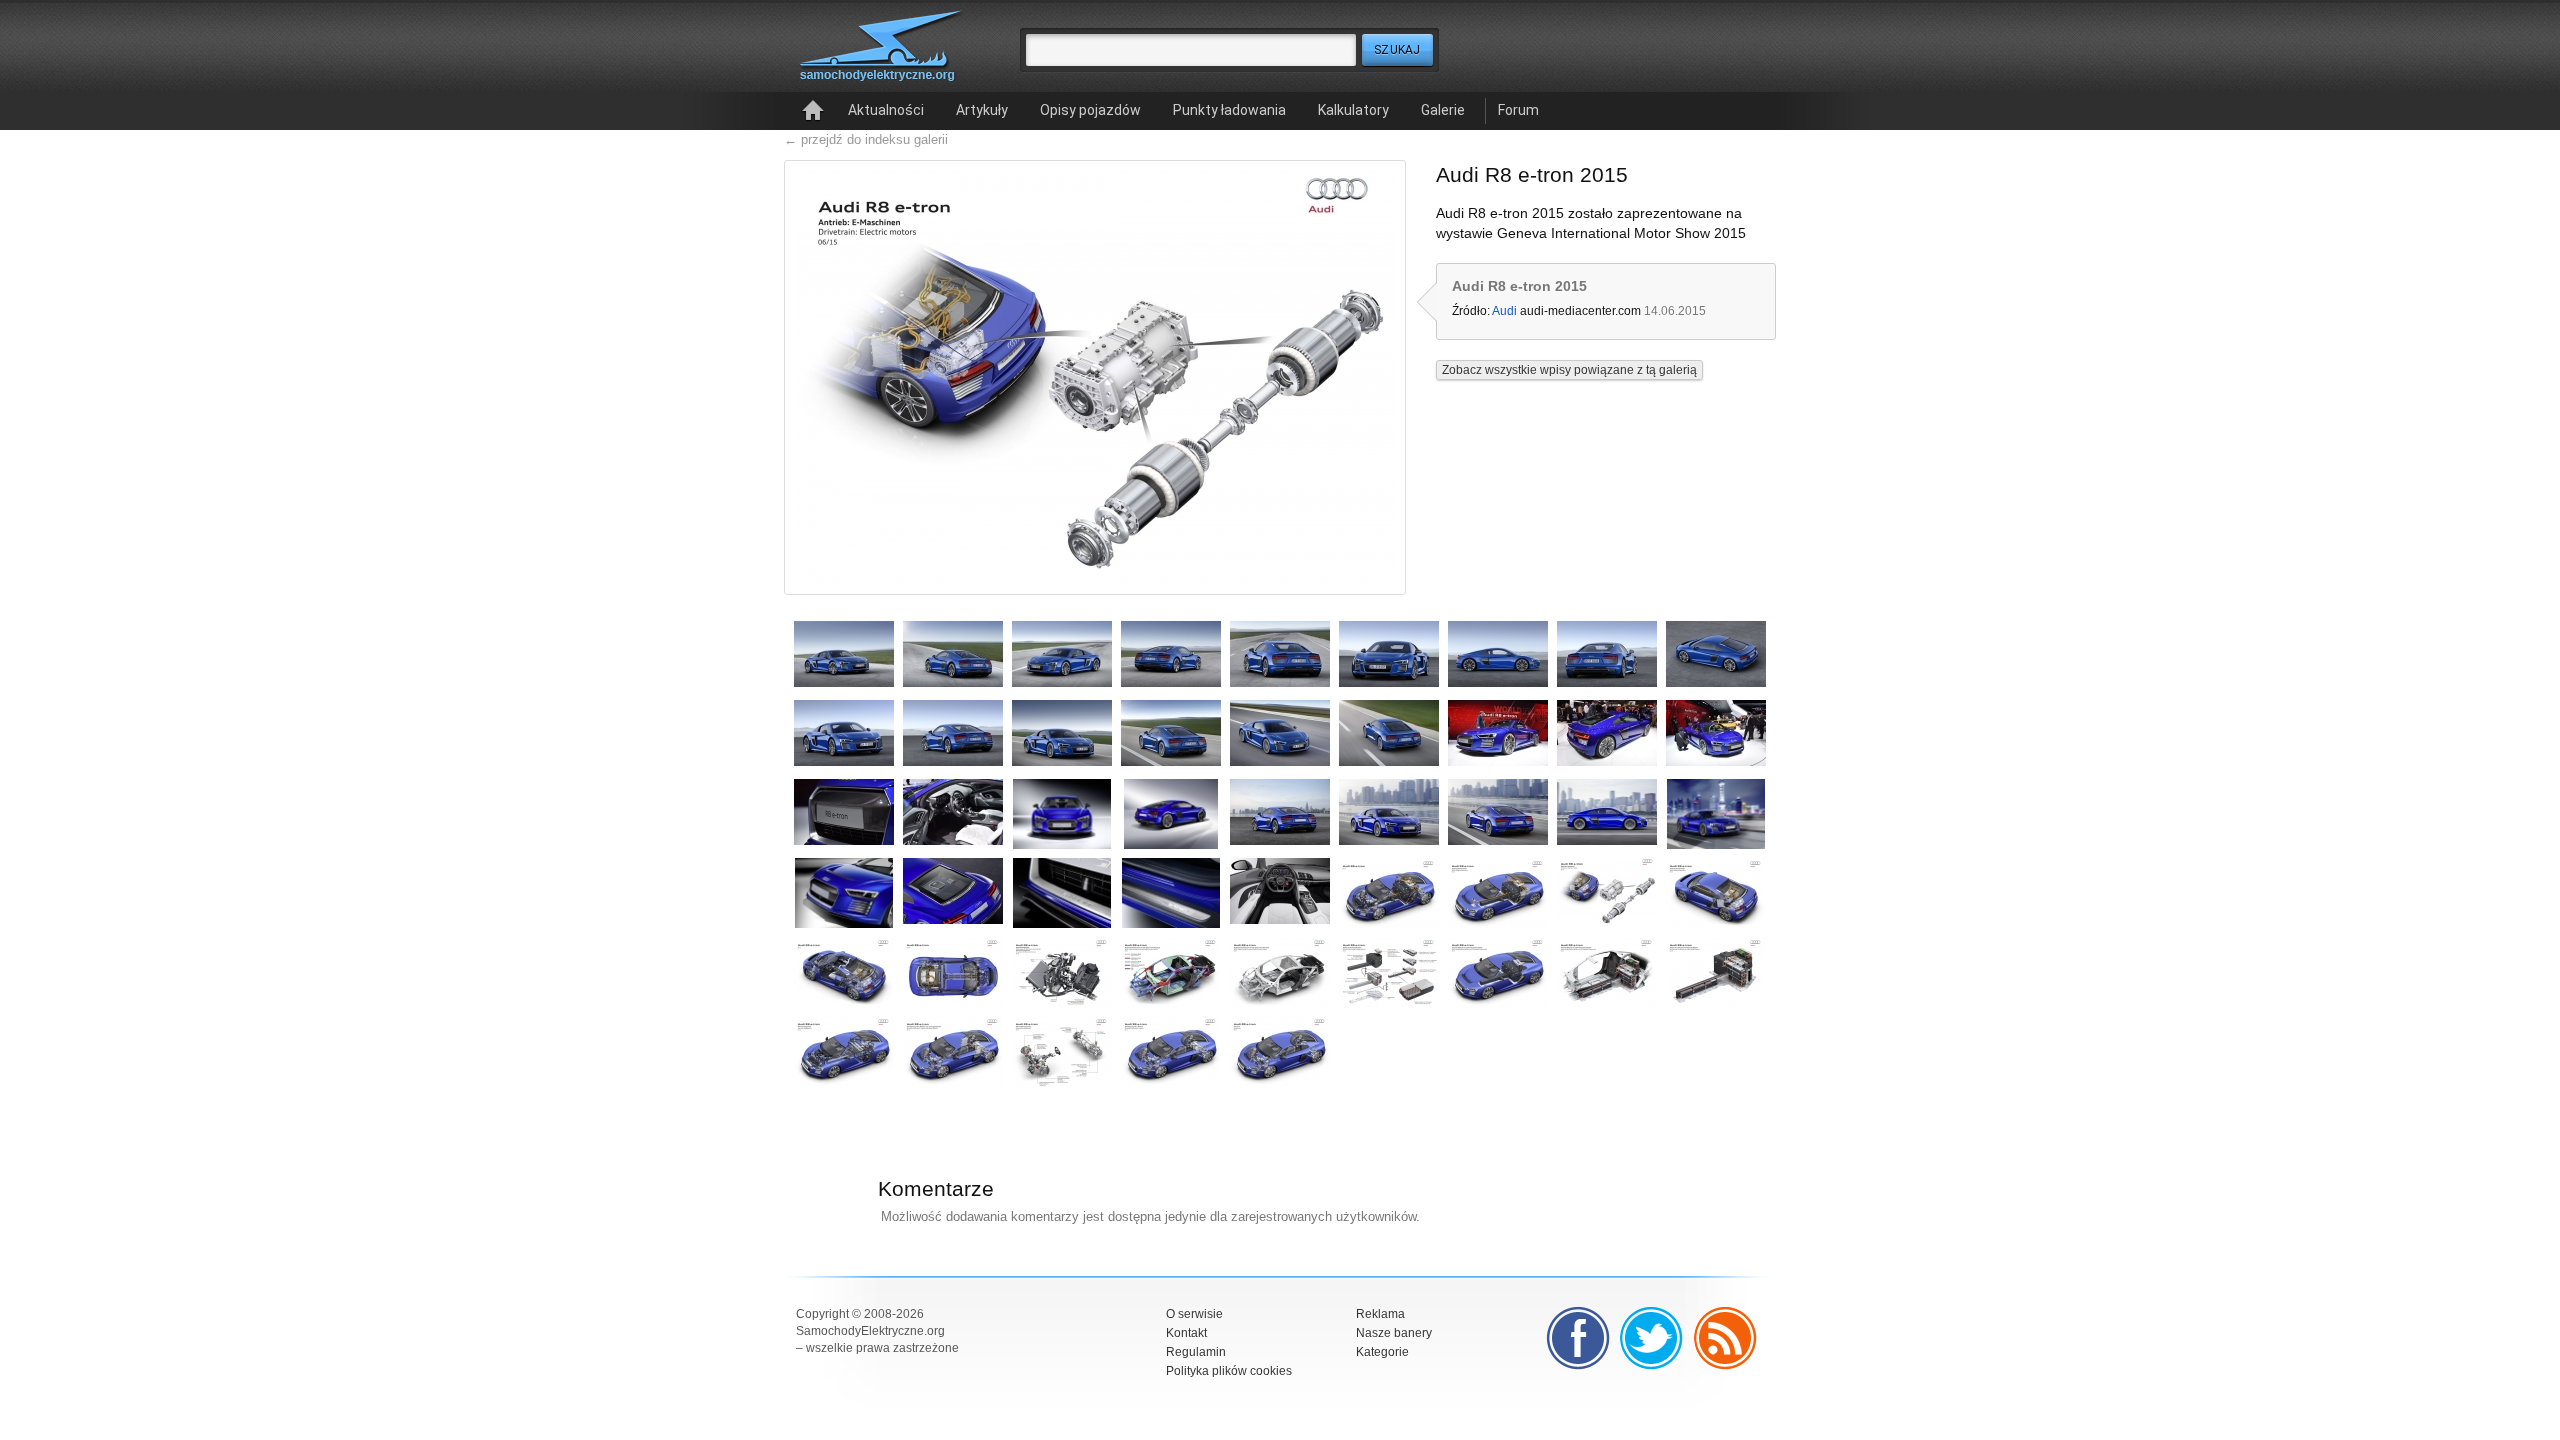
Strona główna (813, 111)
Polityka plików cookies (1229, 1371)
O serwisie (1194, 1314)
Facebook (1578, 1338)
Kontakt (1186, 1333)
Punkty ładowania (1229, 110)
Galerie (1443, 110)
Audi (1504, 311)
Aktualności (886, 110)
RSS (1726, 1338)
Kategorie (1382, 1352)
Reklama (1380, 1314)
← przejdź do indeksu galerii (866, 139)
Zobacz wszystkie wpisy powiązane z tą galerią (1569, 370)
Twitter (1652, 1338)
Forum (1518, 110)
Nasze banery (1394, 1333)
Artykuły (982, 110)
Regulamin (1196, 1352)
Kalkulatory (1353, 110)
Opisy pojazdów (1090, 110)
